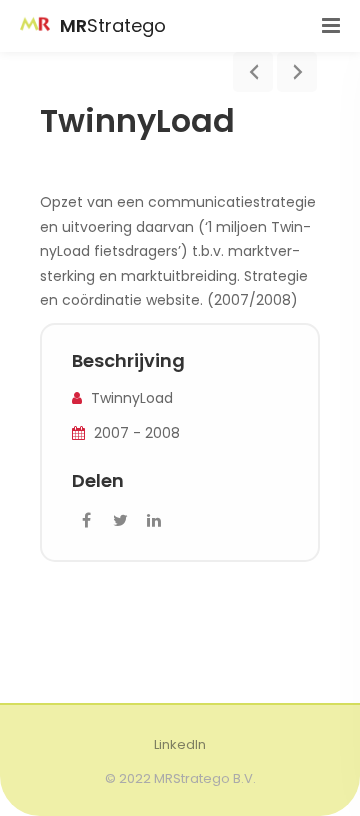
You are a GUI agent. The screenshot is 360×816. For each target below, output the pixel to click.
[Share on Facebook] (86, 521)
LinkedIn (180, 744)
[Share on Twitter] (120, 521)
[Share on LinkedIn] (154, 521)
